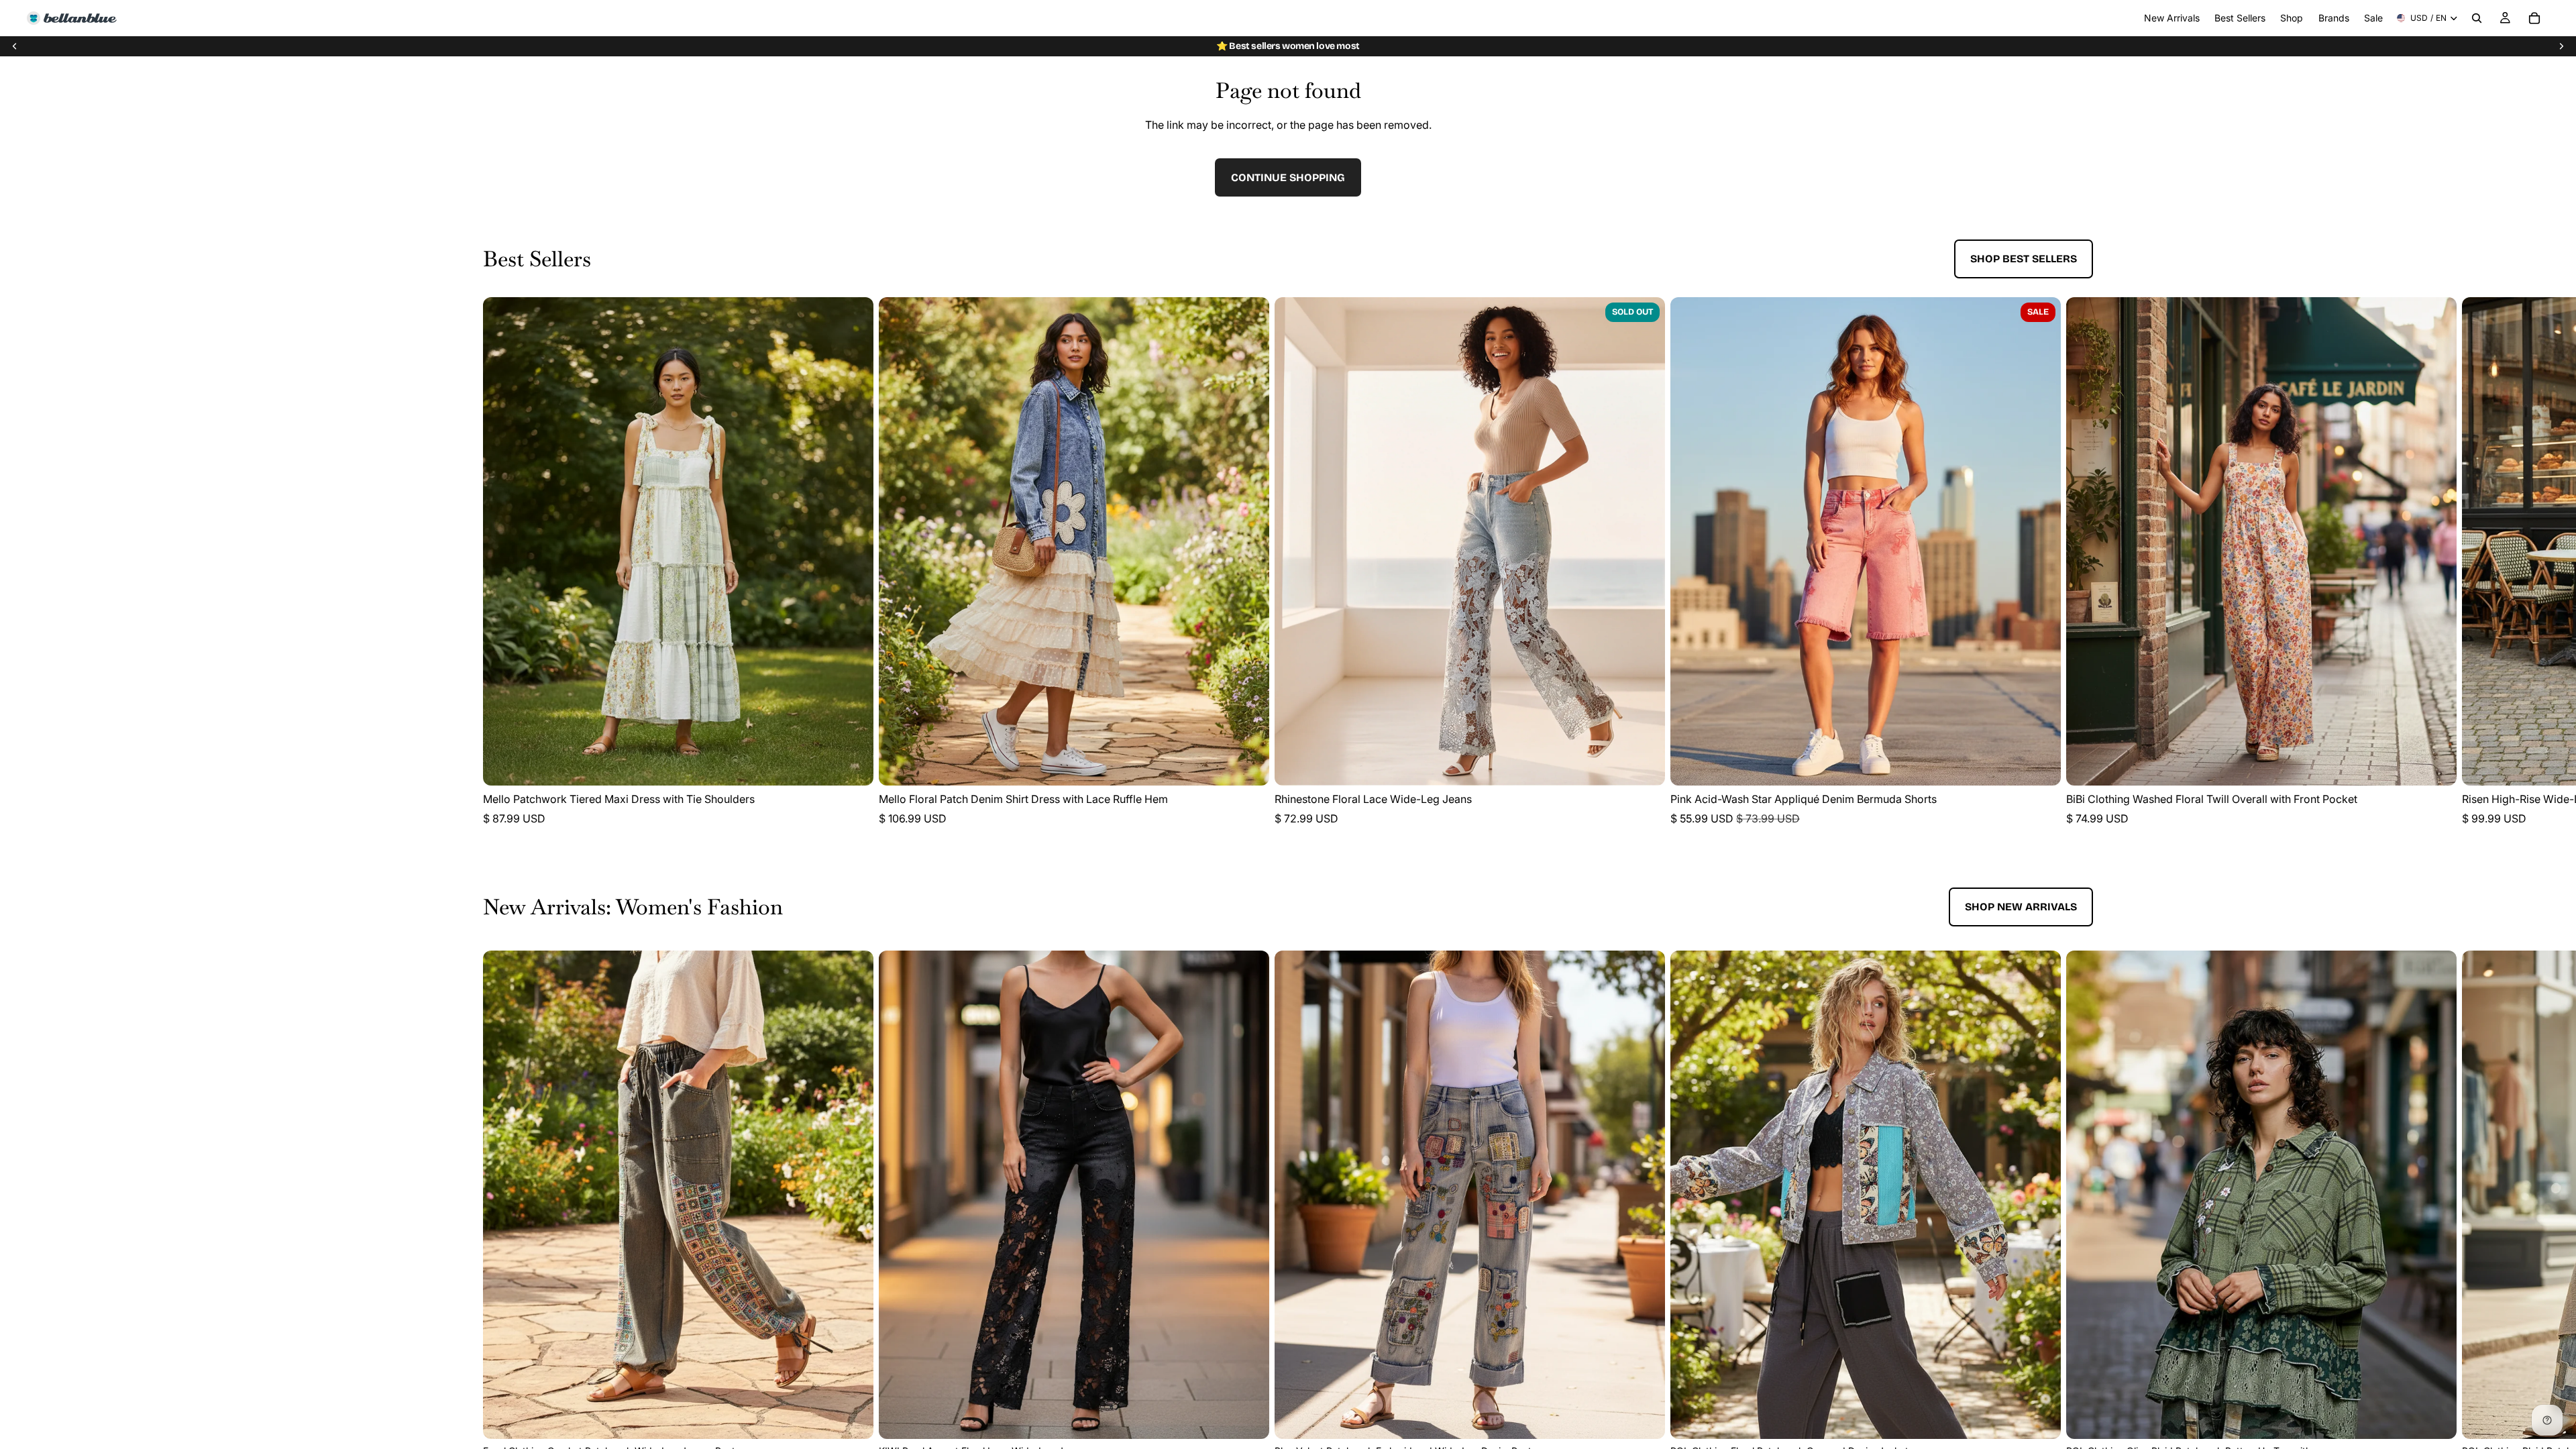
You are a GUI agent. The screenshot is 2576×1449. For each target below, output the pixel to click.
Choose (864, 764)
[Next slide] (2561, 46)
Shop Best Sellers (2024, 259)
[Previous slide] (15, 46)
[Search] (2477, 18)
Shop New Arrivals (2021, 907)
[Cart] (2534, 18)
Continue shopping (1288, 177)
